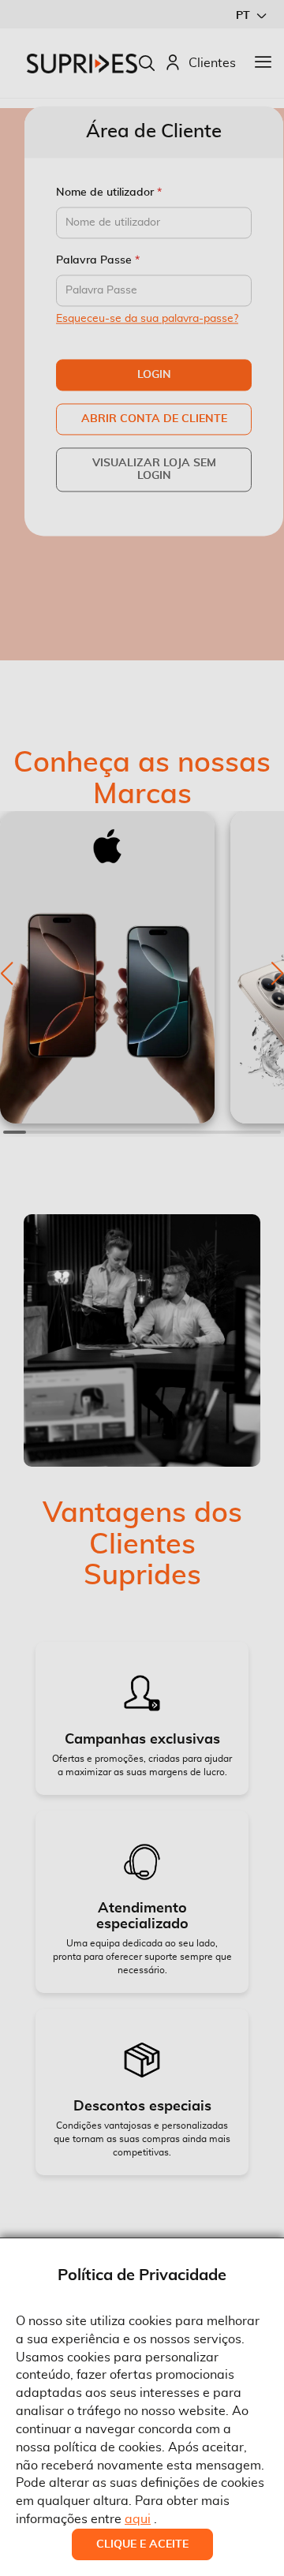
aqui (138, 2519)
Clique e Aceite (142, 2544)
